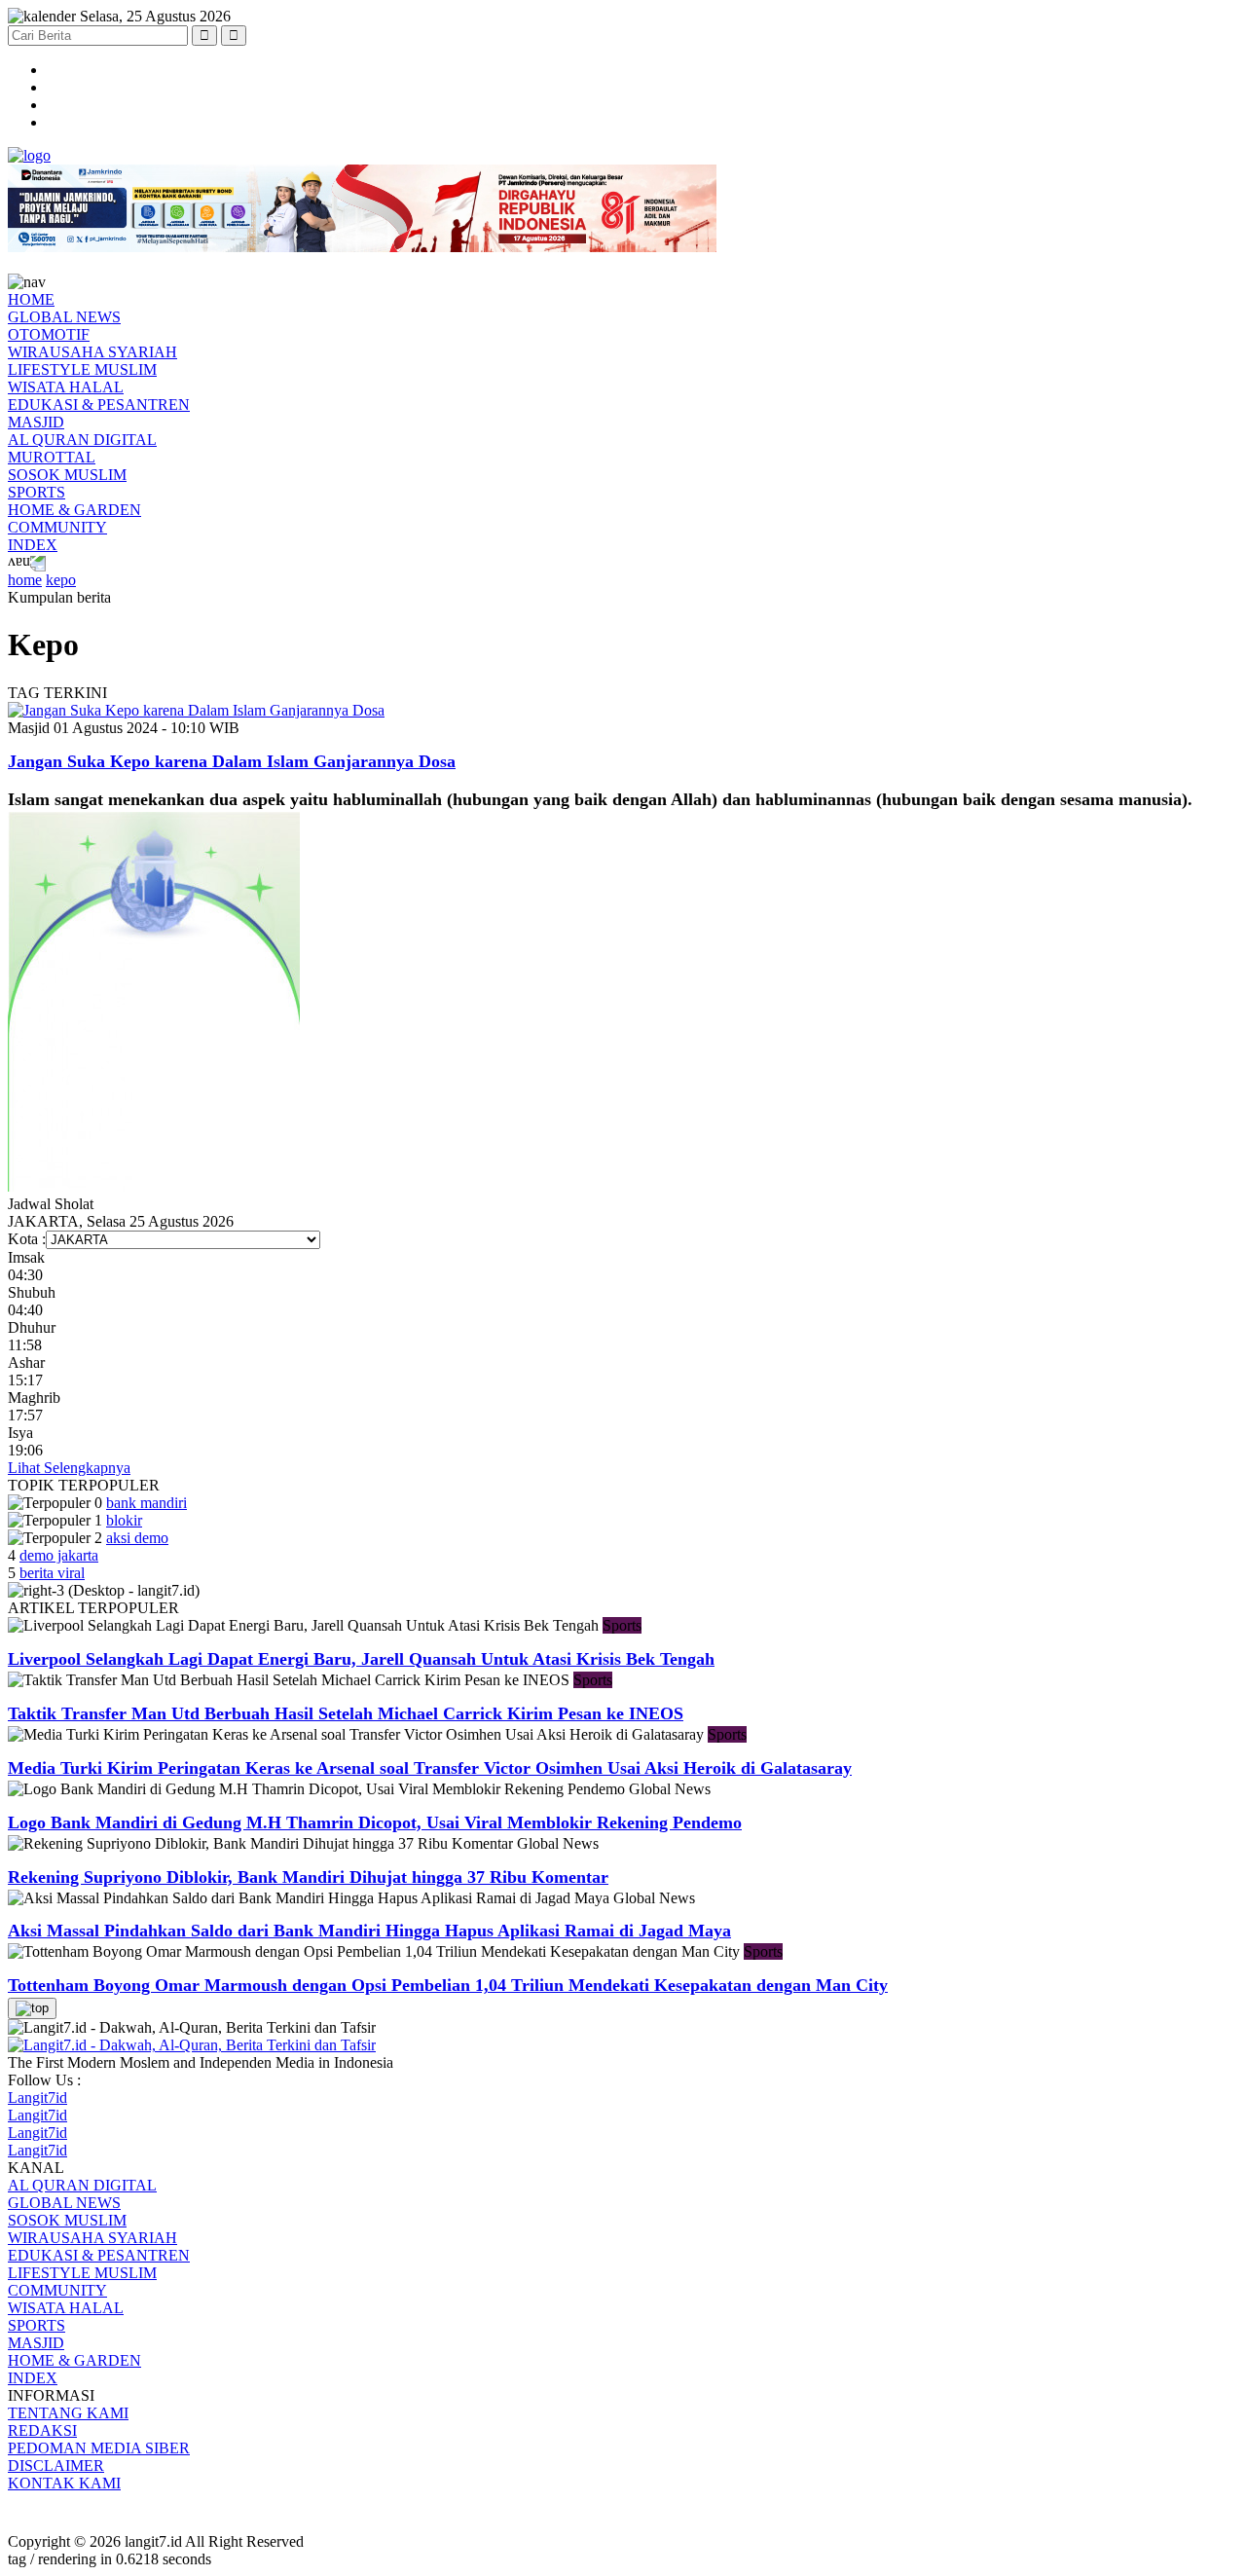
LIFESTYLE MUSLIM (82, 369)
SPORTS (37, 492)
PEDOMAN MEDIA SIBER (99, 2448)
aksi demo (137, 1538)
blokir (124, 1520)
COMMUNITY (57, 527)
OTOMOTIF (49, 334)
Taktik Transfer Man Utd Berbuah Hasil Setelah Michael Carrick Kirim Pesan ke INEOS (346, 1713)
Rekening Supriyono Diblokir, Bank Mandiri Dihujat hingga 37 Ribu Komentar (308, 1877)
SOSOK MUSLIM (67, 475)
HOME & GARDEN (74, 510)
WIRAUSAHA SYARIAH (92, 352)
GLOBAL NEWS (64, 317)
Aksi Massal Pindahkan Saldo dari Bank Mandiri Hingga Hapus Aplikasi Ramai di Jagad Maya (369, 1931)
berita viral (52, 1573)
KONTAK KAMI (64, 2483)
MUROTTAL (52, 457)
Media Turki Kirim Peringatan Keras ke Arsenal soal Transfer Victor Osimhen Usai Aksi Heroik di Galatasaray (430, 1768)
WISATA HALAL (66, 387)
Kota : (27, 1239)
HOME (31, 299)
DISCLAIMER (56, 2466)
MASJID (36, 422)
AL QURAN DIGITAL (82, 440)
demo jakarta (59, 1555)
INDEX (33, 545)
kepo (61, 580)
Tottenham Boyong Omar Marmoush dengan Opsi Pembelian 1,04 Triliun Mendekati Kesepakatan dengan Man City (448, 1985)
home (25, 580)
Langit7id (37, 2098)
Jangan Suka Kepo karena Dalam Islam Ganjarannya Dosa (232, 761)
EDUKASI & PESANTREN (99, 405)
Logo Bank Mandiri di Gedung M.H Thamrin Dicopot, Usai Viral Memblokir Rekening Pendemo (375, 1822)
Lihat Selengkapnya (69, 1468)
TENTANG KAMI (68, 2413)
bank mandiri (147, 1503)
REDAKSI (42, 2430)
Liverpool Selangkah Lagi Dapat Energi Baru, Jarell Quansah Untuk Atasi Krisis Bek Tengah (361, 1659)
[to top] (32, 2008)
